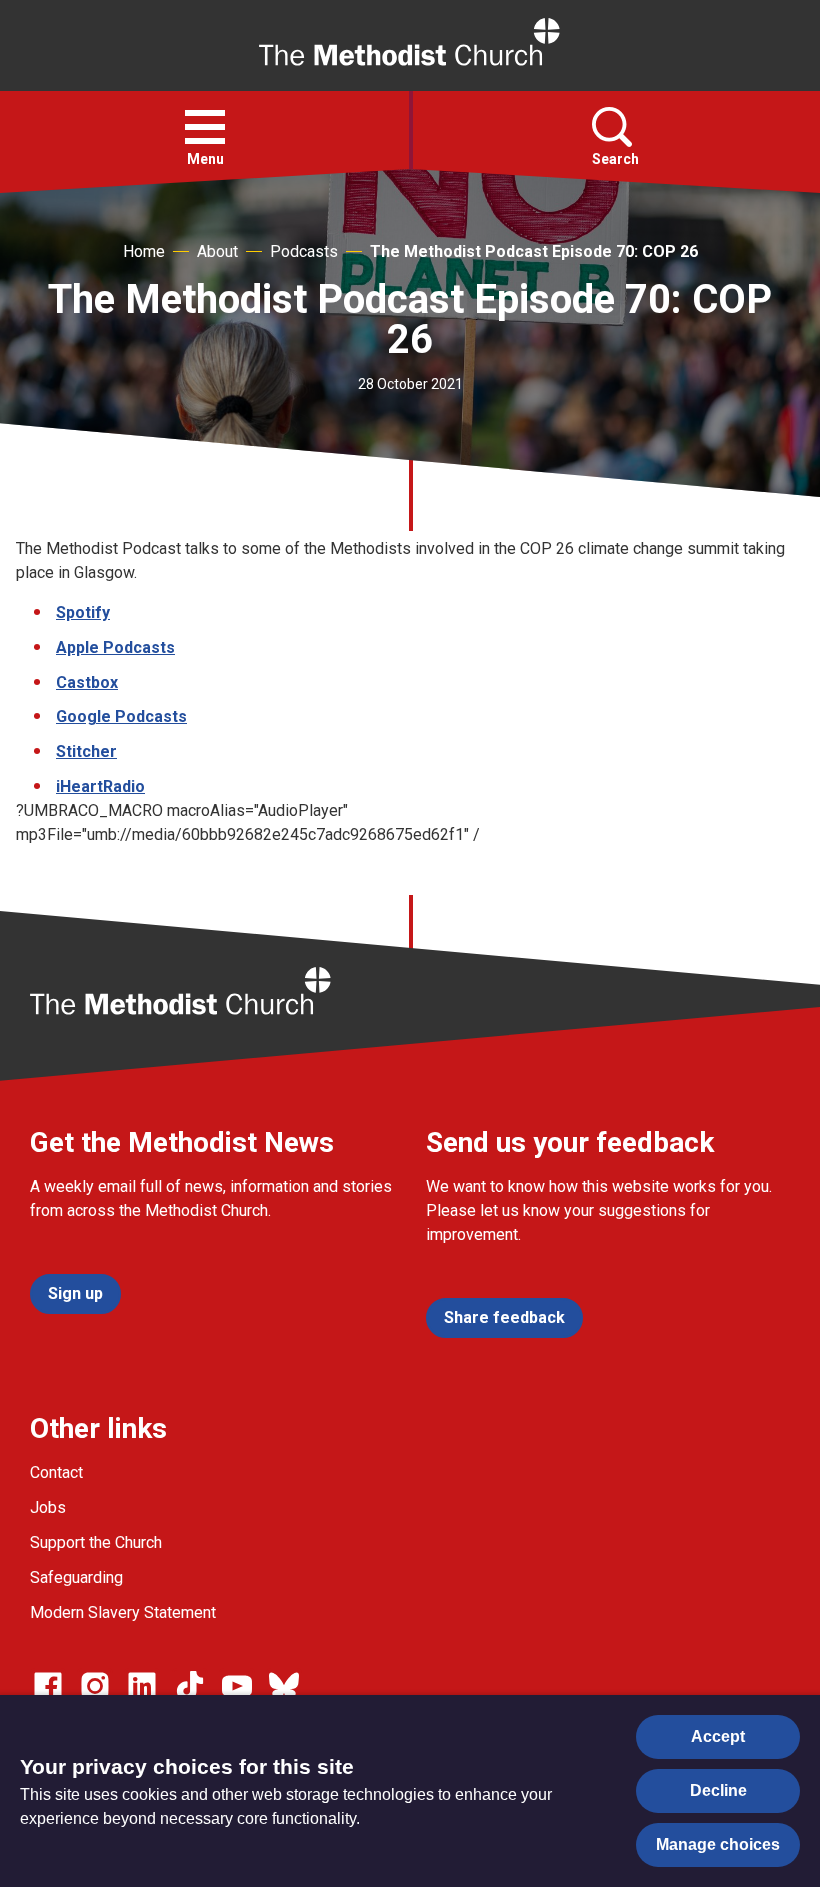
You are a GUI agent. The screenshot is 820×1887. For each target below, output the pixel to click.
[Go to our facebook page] (48, 1686)
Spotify (83, 612)
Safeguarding (76, 1577)
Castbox (87, 682)
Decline (718, 1790)
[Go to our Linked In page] (142, 1686)
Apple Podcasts (115, 647)
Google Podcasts (121, 716)
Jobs (48, 1507)
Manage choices (718, 1844)
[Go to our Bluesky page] (284, 1686)
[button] (205, 127)
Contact (56, 1472)
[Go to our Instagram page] (95, 1686)
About (217, 251)
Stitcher (86, 751)
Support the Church (96, 1542)
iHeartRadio (100, 786)
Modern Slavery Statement (123, 1612)
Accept (718, 1736)
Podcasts (304, 251)
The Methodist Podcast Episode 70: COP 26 (534, 251)
